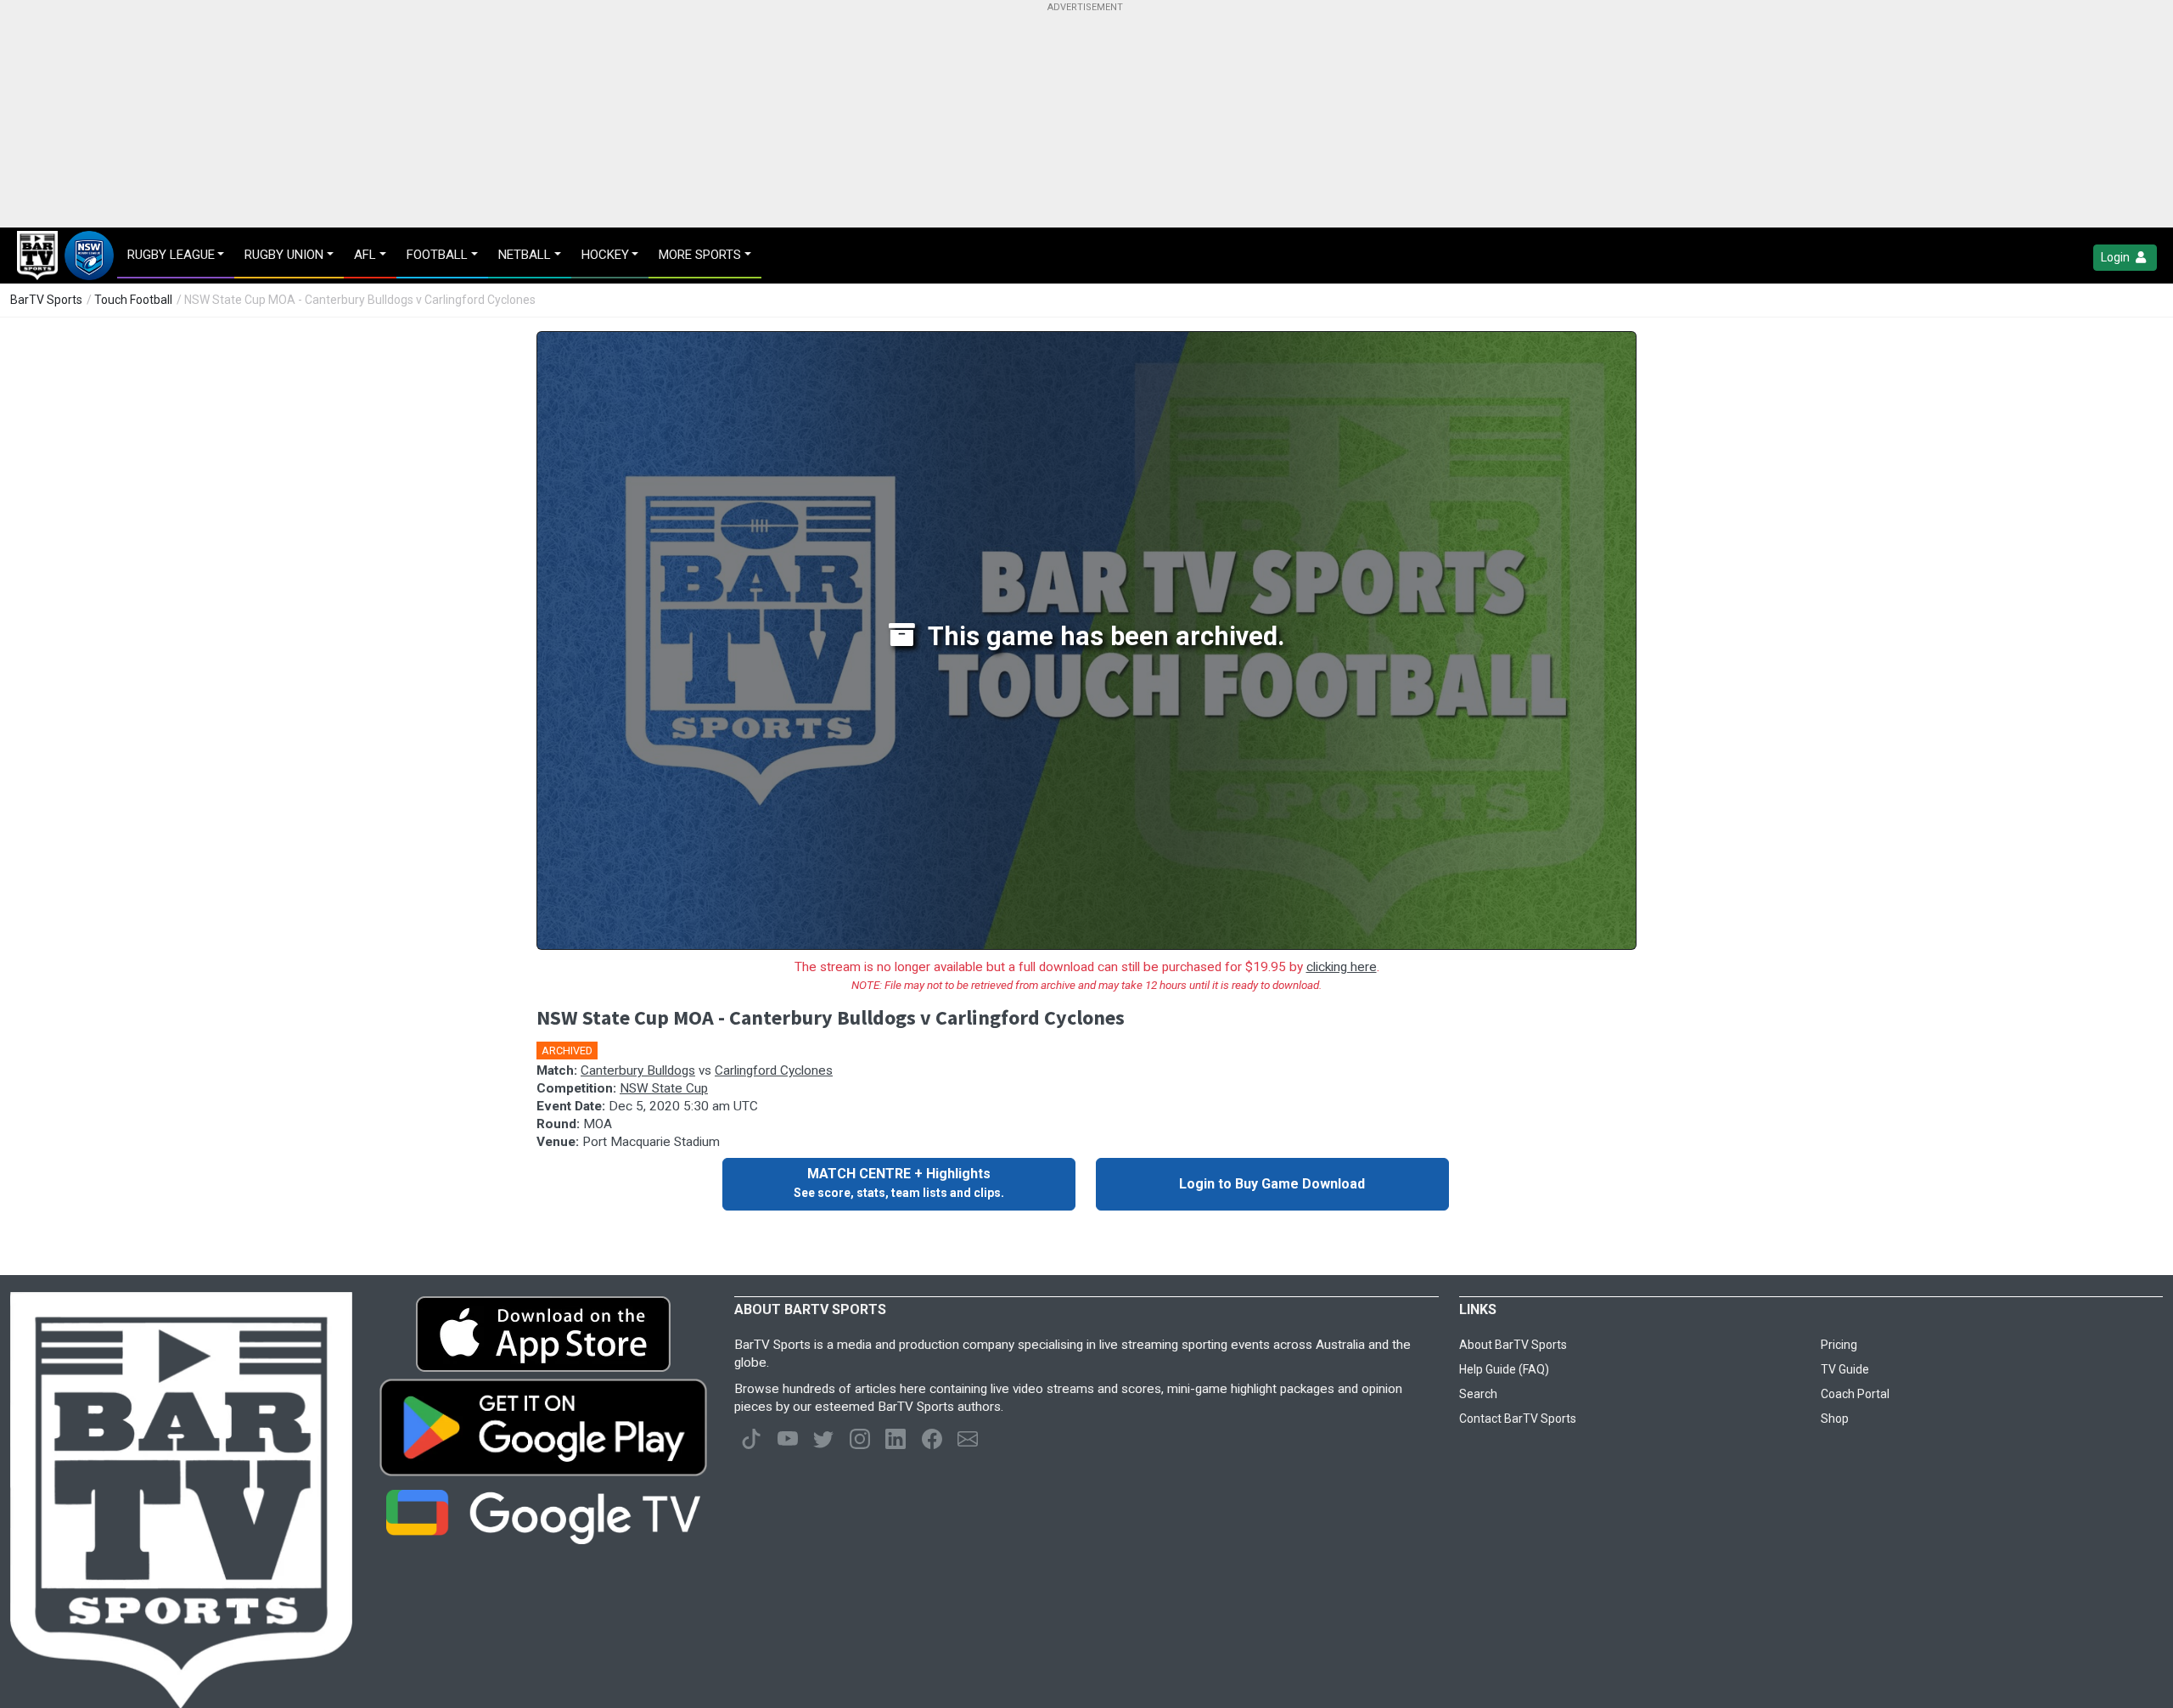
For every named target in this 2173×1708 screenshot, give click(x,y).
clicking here (1342, 967)
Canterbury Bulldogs (638, 1070)
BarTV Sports (46, 300)
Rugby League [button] (171, 255)
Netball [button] (525, 255)
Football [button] (437, 255)
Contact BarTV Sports (1518, 1419)
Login (2117, 257)
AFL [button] (365, 255)
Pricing (1839, 1345)
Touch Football (133, 300)
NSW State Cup (664, 1088)
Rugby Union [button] (284, 255)
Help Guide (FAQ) (1504, 1369)
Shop (1835, 1419)
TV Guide (1845, 1369)
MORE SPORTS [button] (700, 255)
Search (1478, 1394)
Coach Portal (1855, 1394)
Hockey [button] (605, 255)
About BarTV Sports (1513, 1345)
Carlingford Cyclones (774, 1070)
